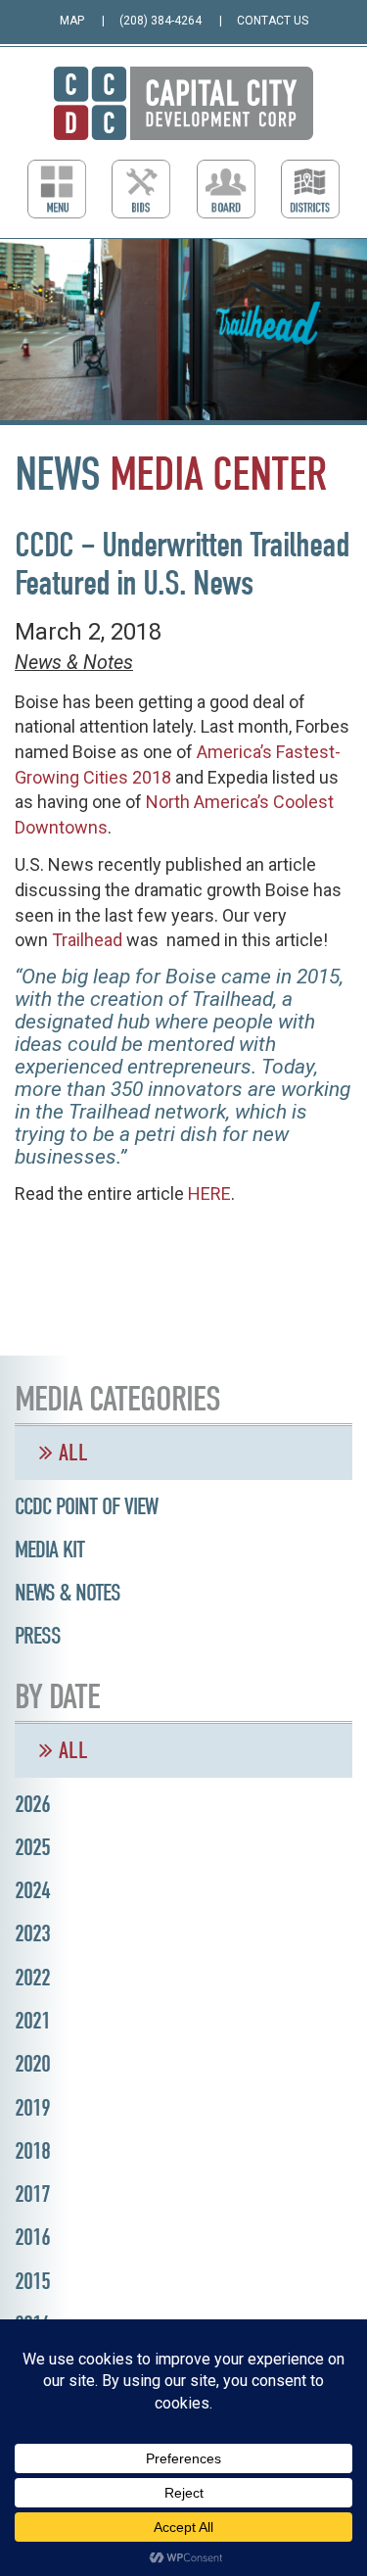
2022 (32, 1978)
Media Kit (49, 1550)
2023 (32, 1933)
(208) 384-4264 (161, 21)
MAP (72, 21)
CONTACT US (273, 21)
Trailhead (87, 940)
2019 (32, 2108)
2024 (32, 1890)
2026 (32, 1804)
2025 (32, 1847)
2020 (32, 2064)
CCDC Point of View (86, 1506)
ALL (70, 1453)
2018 (32, 2151)
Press (38, 1636)
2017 (32, 2194)
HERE (209, 1193)
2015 (32, 2281)
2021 (32, 2021)
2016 (32, 2237)
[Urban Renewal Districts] (310, 189)
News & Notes (74, 663)
